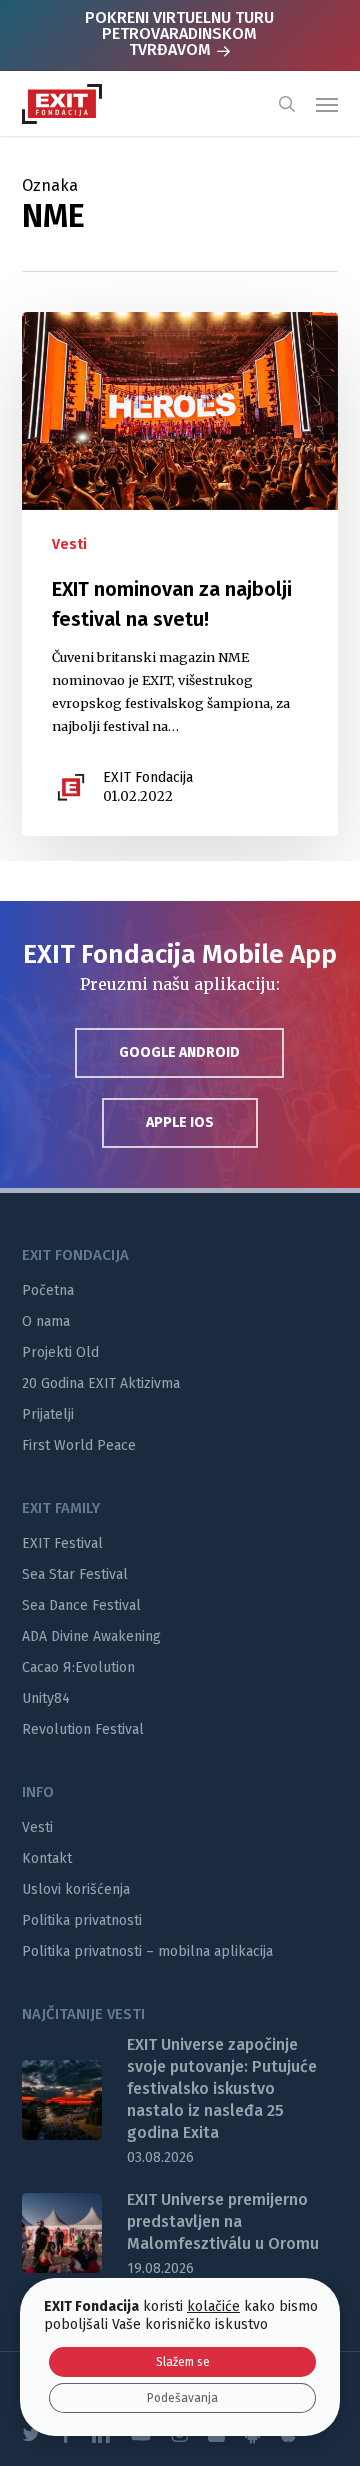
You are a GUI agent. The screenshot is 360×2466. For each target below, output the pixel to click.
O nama (46, 1321)
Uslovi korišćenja (76, 1889)
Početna (48, 1290)
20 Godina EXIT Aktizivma (101, 1383)
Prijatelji (48, 1414)
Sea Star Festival (75, 1574)
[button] (327, 104)
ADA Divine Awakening (91, 1636)
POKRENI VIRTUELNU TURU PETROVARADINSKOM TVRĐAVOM (179, 33)
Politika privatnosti (82, 1920)
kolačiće (213, 2306)
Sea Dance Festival (81, 1605)
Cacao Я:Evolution (78, 1667)
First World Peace (79, 1445)
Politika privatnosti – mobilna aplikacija (147, 1951)
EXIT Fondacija (148, 777)
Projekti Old (60, 1352)
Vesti (69, 544)
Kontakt (47, 1858)
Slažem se (183, 2362)
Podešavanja (182, 2398)
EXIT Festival (62, 1543)
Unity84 (46, 1698)
